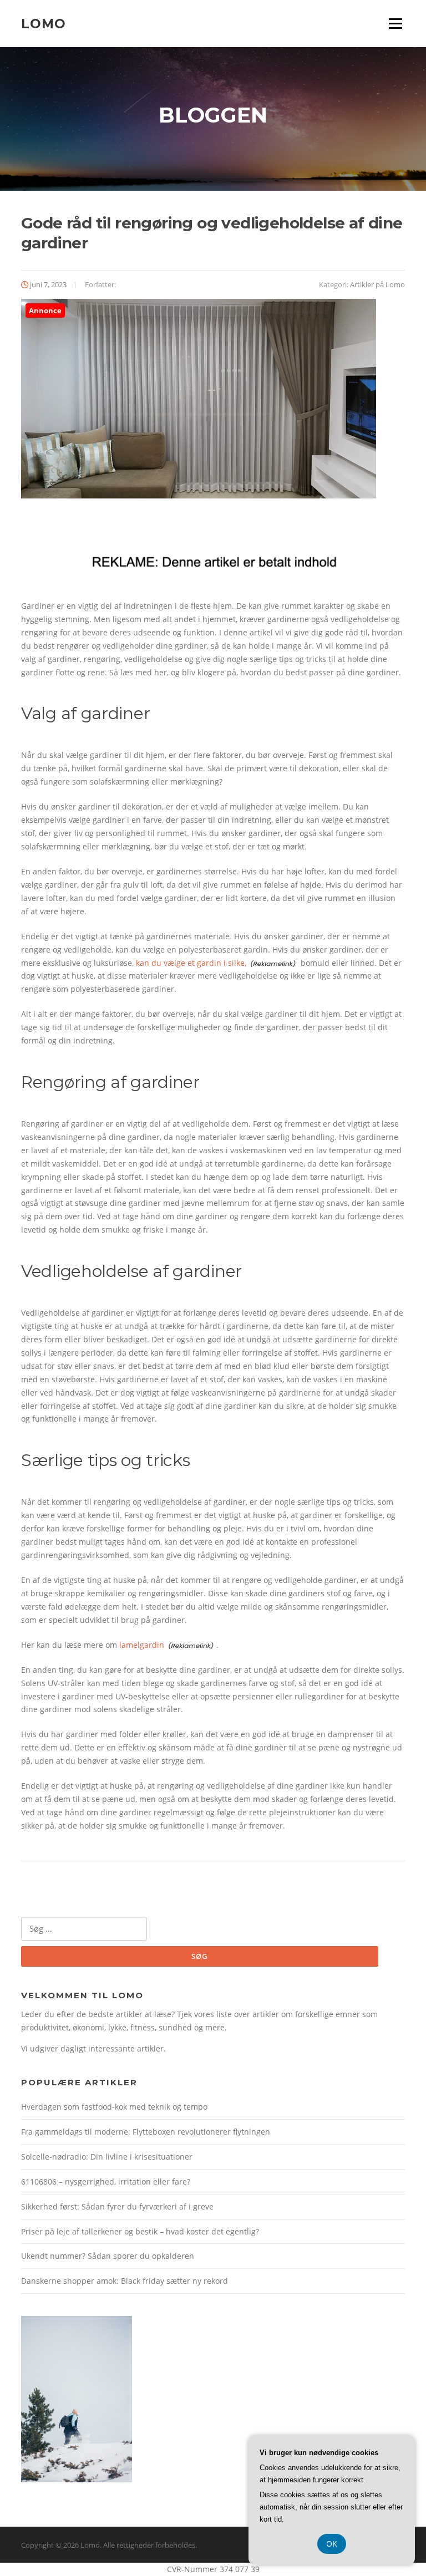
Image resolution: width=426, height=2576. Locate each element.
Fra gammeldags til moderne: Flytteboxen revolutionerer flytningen (146, 2132)
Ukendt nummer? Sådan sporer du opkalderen (108, 2256)
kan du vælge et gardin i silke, (191, 963)
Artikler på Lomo (377, 284)
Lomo (44, 23)
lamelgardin (142, 1645)
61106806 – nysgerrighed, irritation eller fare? (106, 2182)
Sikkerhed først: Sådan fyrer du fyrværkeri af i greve (117, 2206)
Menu (395, 24)
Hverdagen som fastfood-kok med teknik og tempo (114, 2107)
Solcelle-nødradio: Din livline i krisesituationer (107, 2157)
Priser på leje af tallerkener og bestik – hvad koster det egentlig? (140, 2231)
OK (332, 2544)
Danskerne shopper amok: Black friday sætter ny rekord (125, 2281)
